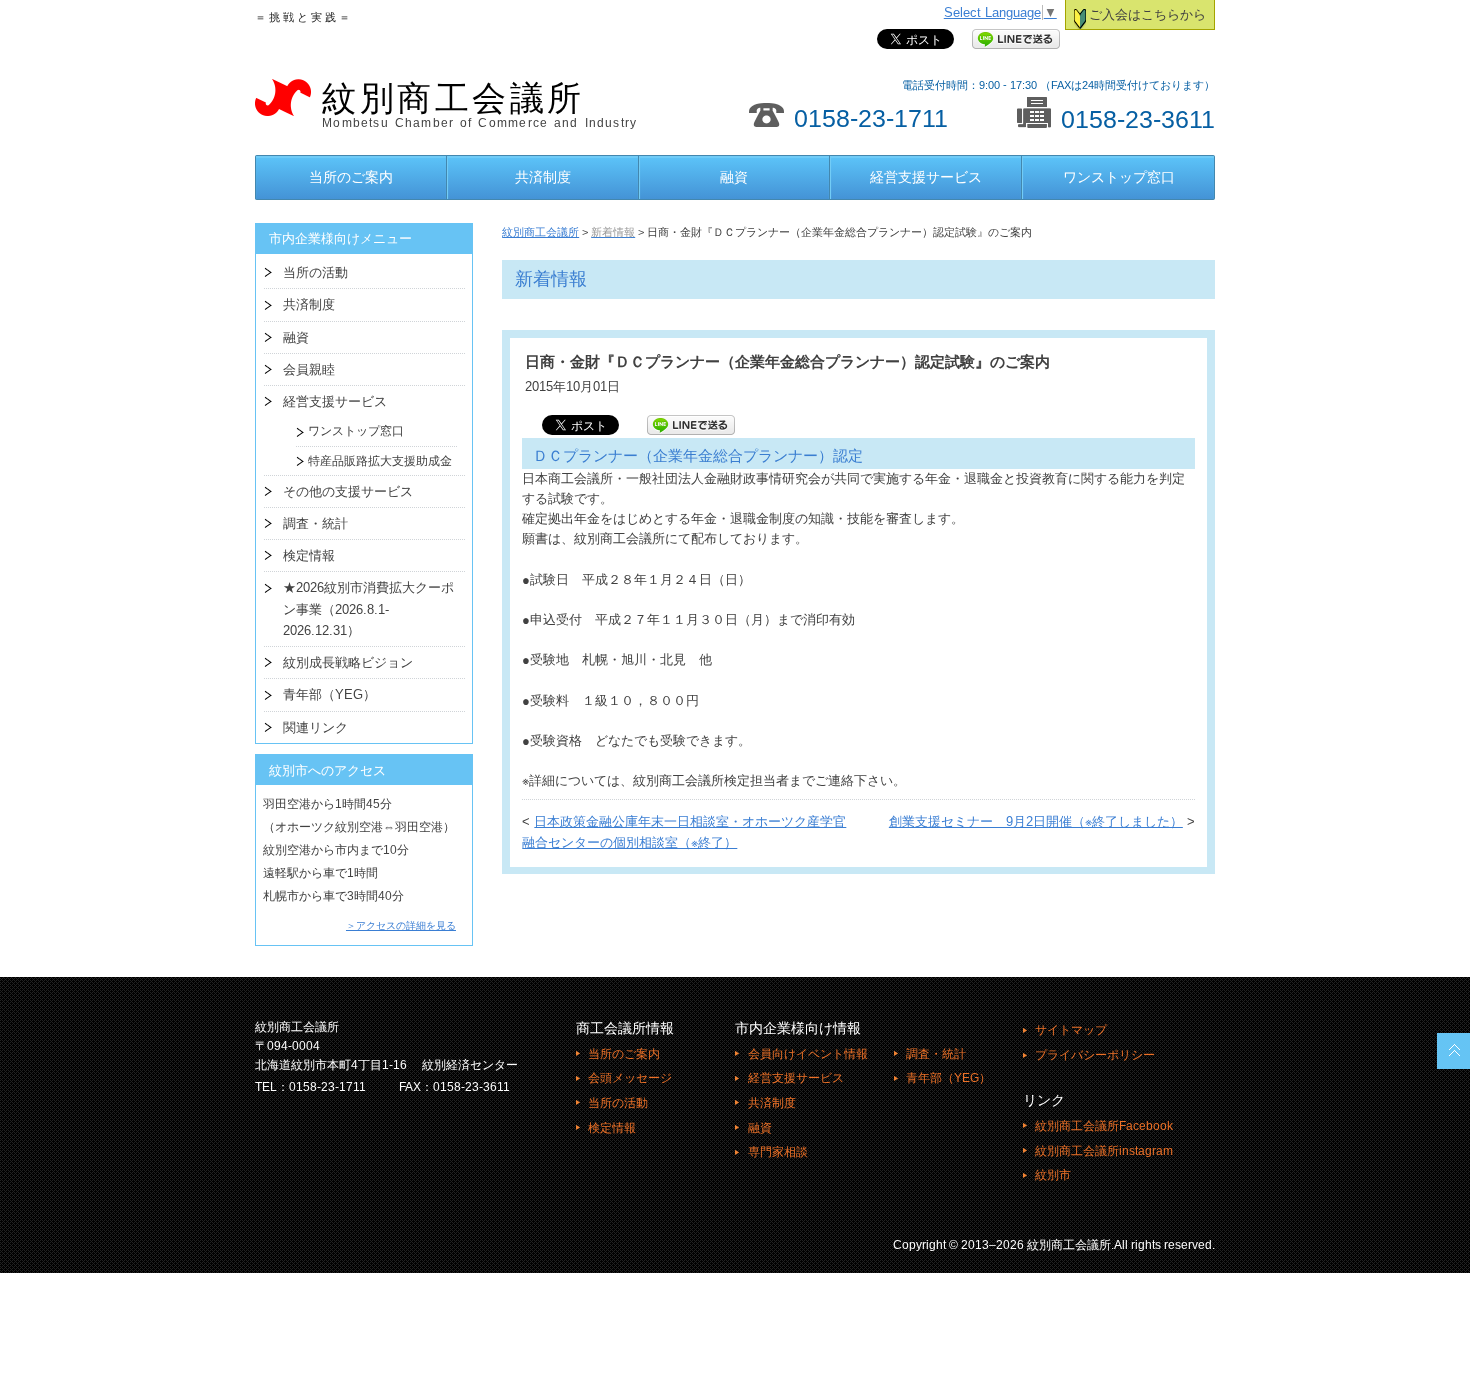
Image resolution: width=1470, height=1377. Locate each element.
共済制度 (543, 177)
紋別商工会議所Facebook (1104, 1126)
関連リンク (315, 727)
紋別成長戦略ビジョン (348, 662)
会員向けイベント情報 (807, 1054)
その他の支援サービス (348, 491)
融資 (734, 177)
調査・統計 (315, 523)
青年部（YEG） (329, 694)
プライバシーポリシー (1095, 1055)
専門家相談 (777, 1152)
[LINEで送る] (1016, 40)
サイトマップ (1071, 1030)
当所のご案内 (351, 177)
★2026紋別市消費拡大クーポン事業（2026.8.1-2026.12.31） (368, 609)
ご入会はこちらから (1147, 15)
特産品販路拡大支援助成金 (374, 461)
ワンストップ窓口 (1119, 177)
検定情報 (309, 555)
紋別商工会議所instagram (1104, 1151)
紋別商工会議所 (479, 105)
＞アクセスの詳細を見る (401, 925)
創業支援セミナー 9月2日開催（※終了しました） (1036, 822)
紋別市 (1053, 1175)
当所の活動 (315, 272)
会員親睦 (309, 369)
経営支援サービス (926, 177)
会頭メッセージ (630, 1078)
